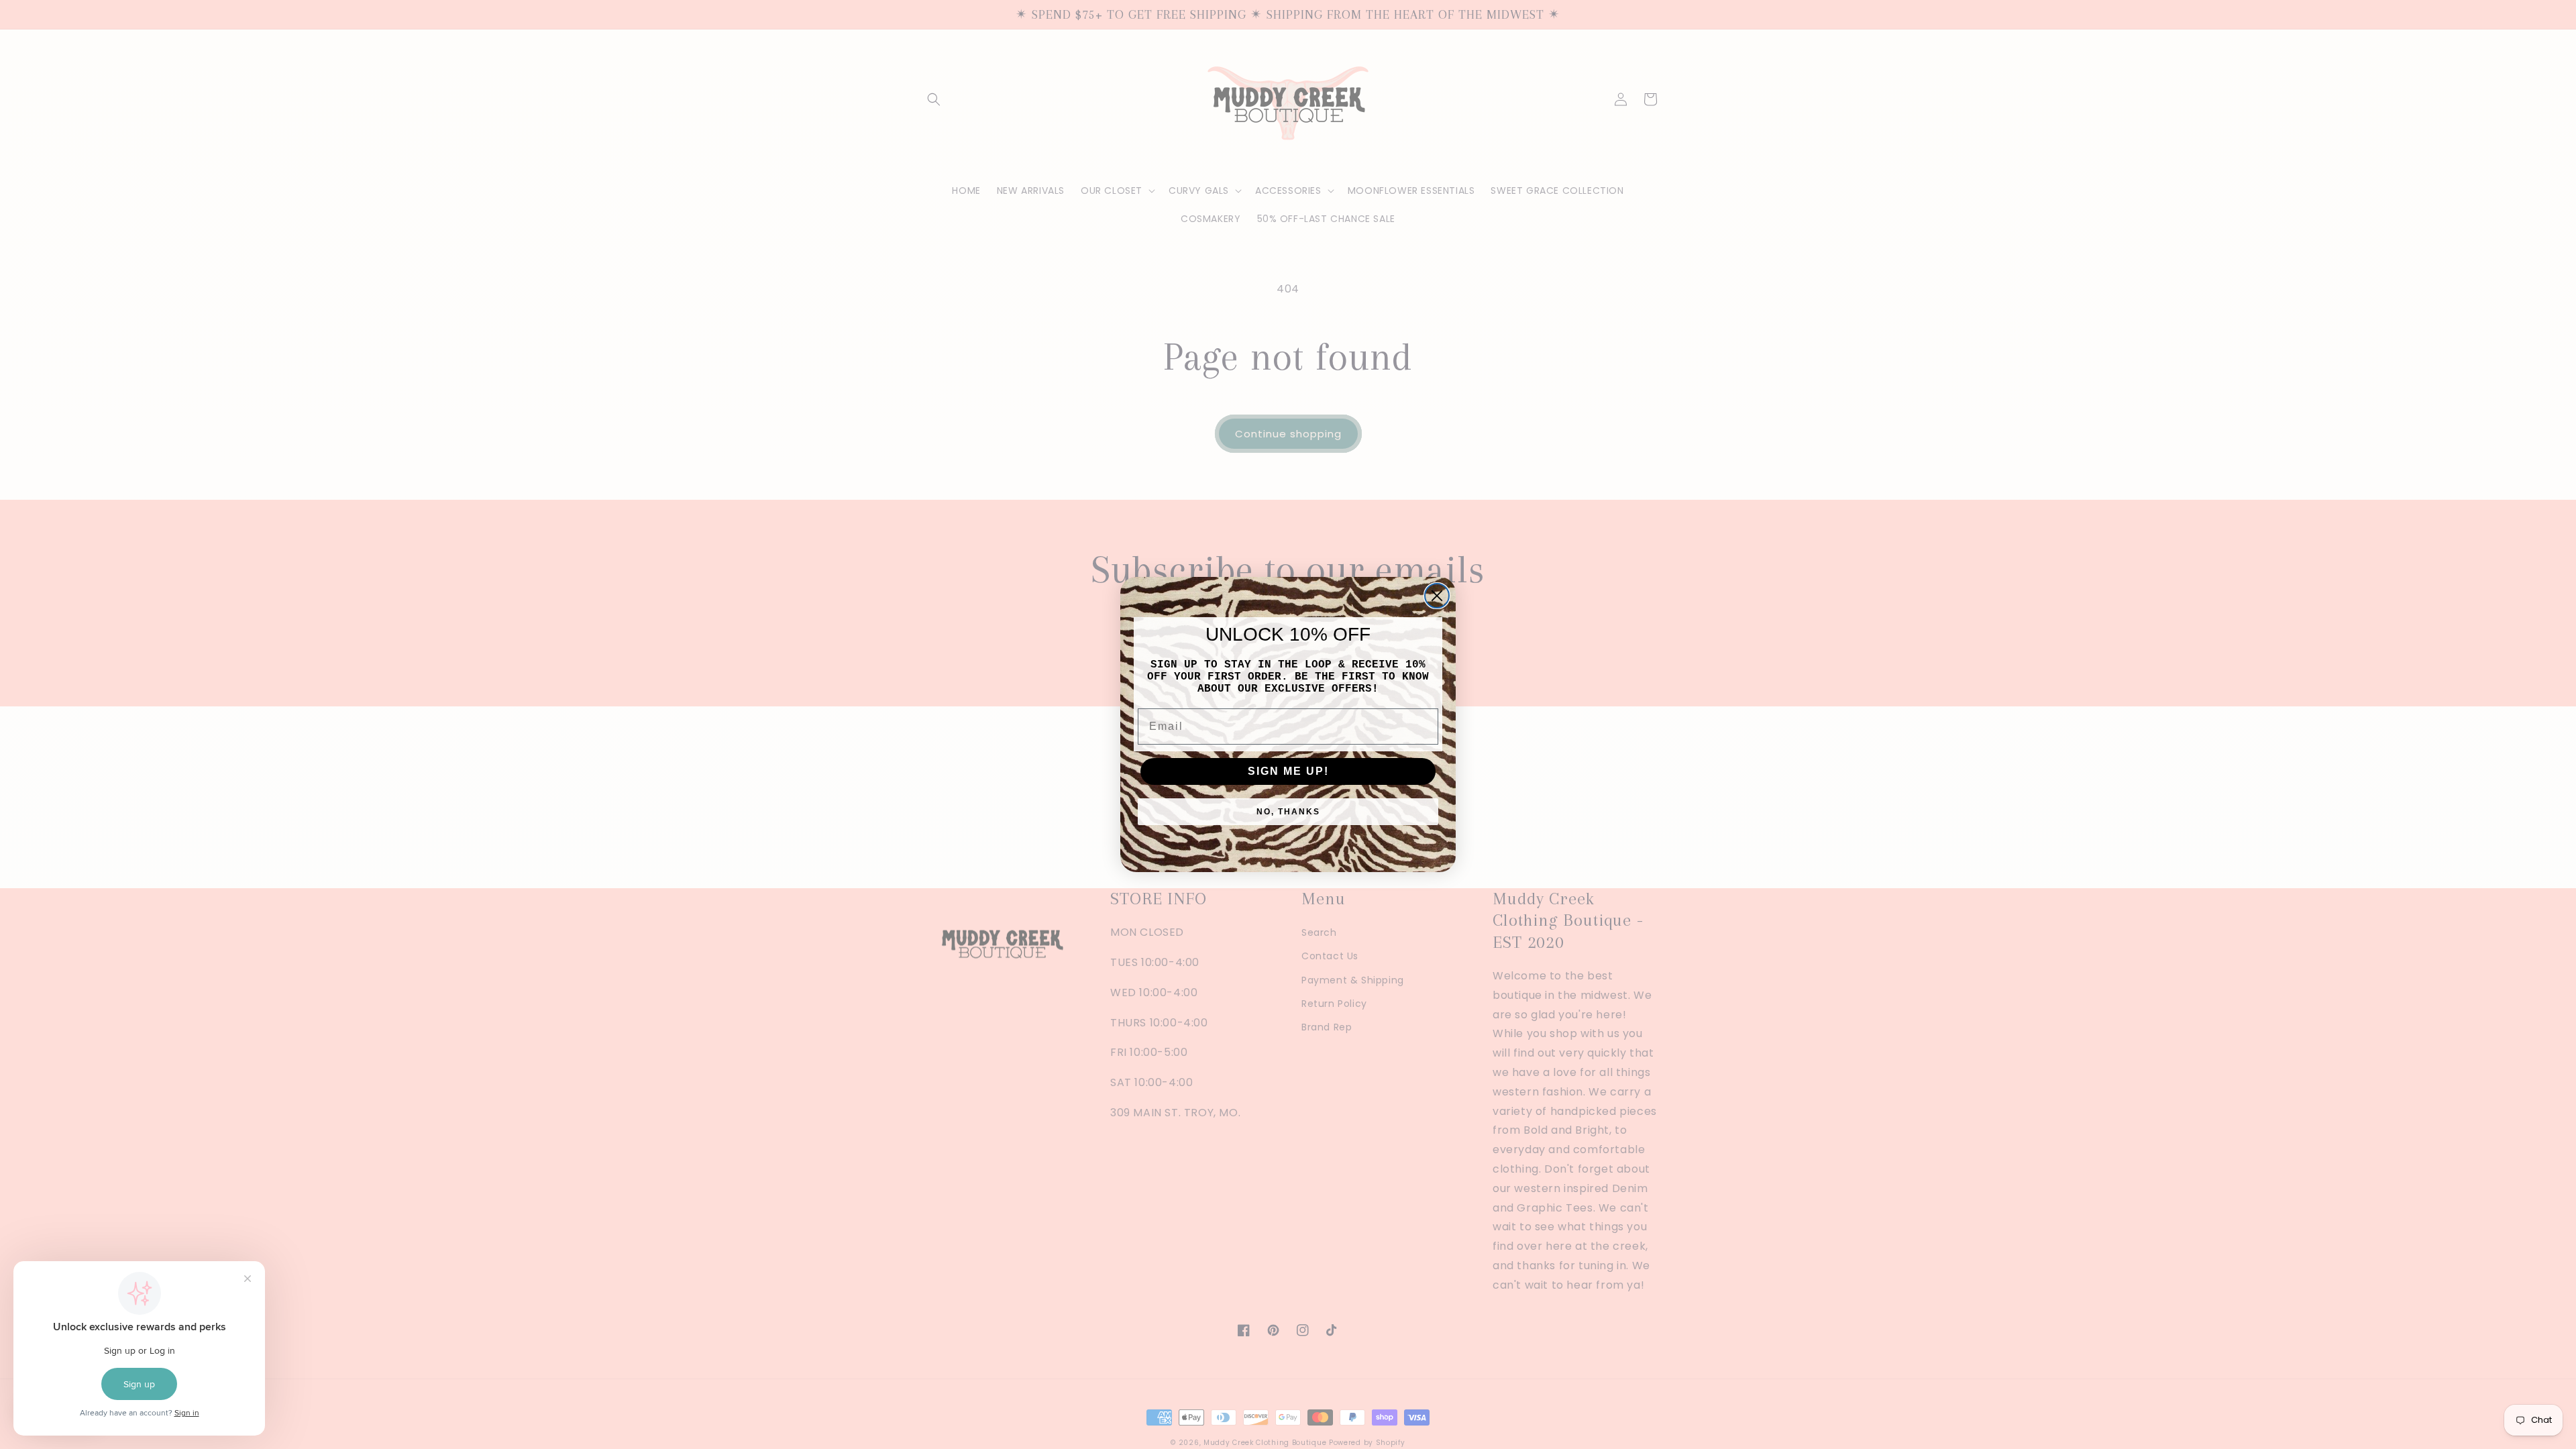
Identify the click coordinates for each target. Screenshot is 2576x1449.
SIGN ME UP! (1288, 771)
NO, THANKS (1288, 812)
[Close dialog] (1437, 596)
